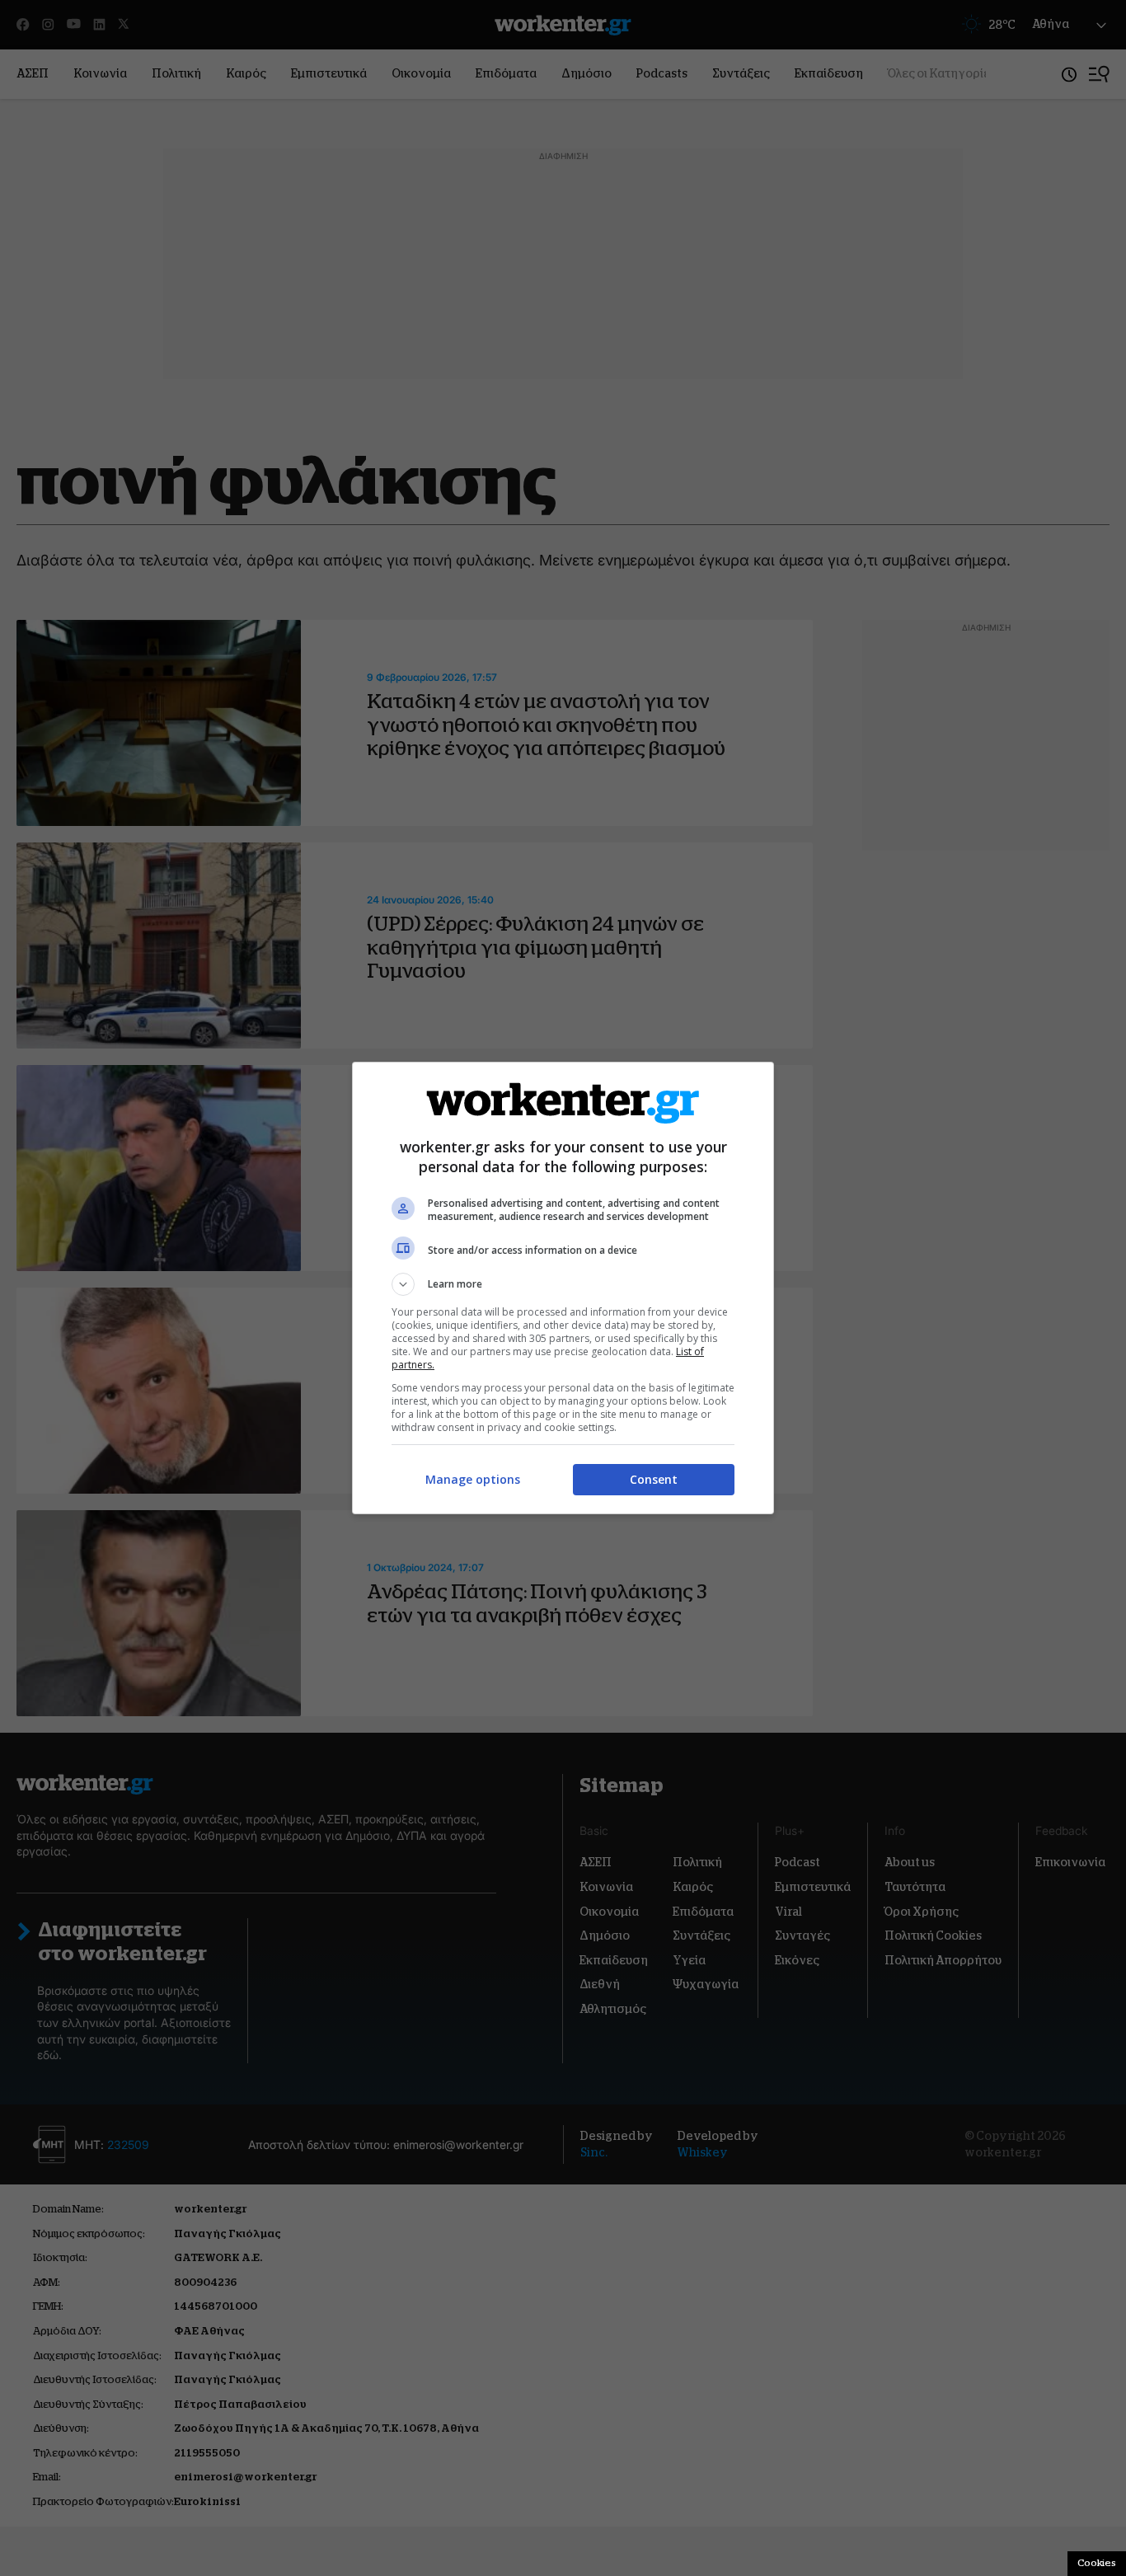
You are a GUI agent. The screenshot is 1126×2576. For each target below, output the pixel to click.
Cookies (1097, 2563)
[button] (563, 1284)
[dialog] (563, 1288)
